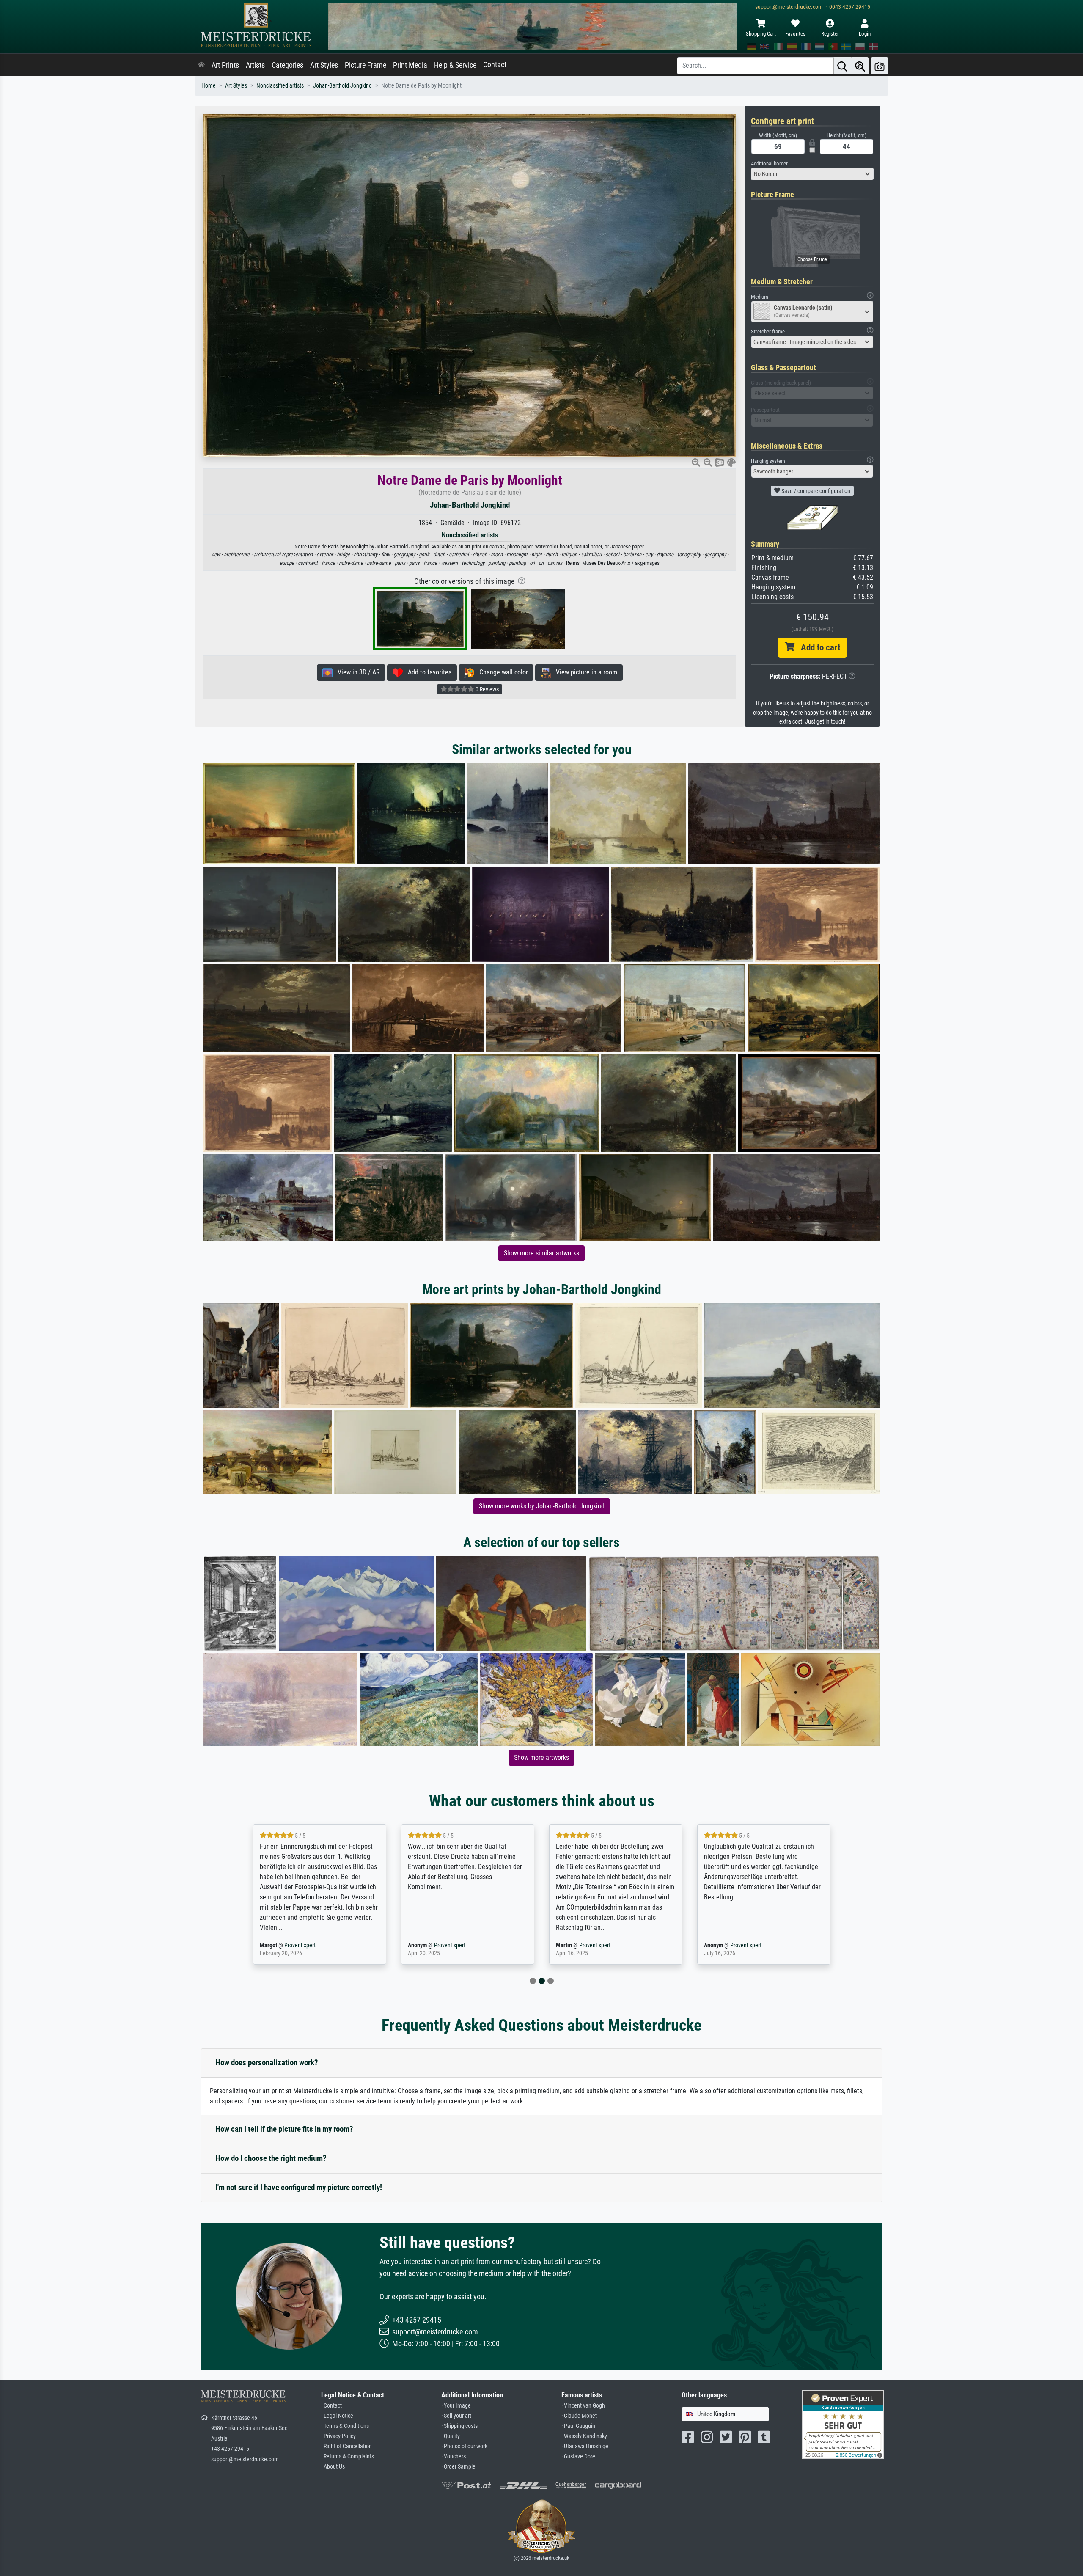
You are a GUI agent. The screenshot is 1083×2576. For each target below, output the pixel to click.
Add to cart (817, 647)
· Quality (451, 2436)
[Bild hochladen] (880, 66)
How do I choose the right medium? (271, 2158)
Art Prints (225, 65)
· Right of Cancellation (346, 2446)
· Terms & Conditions (345, 2426)
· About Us (333, 2467)
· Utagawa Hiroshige (585, 2446)
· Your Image (456, 2406)
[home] (201, 65)
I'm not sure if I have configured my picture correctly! (299, 2187)
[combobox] (812, 174)
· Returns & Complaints (348, 2456)
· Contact (331, 2406)
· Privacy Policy (338, 2436)
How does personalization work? (267, 2063)
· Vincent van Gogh (583, 2406)
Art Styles (324, 65)
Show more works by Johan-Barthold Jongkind (542, 1506)
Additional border (769, 164)
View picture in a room (584, 672)
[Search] (842, 66)
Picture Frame (366, 65)
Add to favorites (427, 672)
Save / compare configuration (815, 491)
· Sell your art (456, 2416)
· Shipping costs (459, 2426)
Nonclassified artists (280, 86)
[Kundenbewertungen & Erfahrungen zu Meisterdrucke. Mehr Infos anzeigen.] (843, 2424)
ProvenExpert (302, 1945)
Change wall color (501, 672)
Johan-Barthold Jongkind (342, 86)
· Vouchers (454, 2456)
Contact (495, 65)
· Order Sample (458, 2467)
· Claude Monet (579, 2416)
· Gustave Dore (578, 2456)
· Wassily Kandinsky (584, 2436)
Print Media (410, 65)
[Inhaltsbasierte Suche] (860, 66)
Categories (287, 65)
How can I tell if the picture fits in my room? (284, 2129)
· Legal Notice (337, 2416)
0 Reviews (487, 689)
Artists (255, 65)
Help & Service (455, 65)
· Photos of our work (464, 2446)
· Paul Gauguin (578, 2426)
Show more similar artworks (541, 1253)
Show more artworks (541, 1757)
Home (209, 86)
